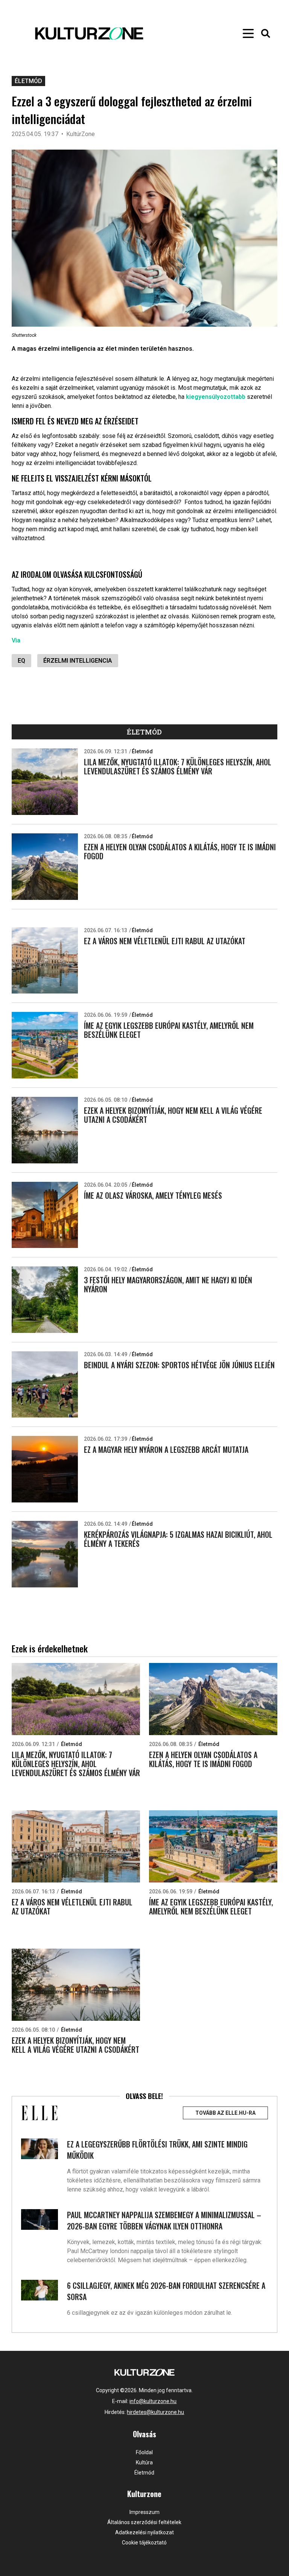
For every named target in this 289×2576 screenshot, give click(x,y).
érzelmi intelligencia (78, 661)
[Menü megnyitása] (248, 33)
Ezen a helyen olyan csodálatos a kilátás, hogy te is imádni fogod (180, 851)
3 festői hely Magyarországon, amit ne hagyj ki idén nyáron (168, 1284)
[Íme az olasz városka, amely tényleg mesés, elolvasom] (45, 1215)
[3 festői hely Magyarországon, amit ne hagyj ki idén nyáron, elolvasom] (45, 1300)
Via (16, 640)
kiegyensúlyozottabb (216, 397)
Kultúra (144, 2462)
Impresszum (144, 2512)
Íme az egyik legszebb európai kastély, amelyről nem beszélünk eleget (169, 1030)
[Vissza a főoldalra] (127, 33)
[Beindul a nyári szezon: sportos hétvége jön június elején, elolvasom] (45, 1385)
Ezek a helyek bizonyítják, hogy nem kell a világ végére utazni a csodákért (173, 1115)
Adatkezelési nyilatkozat (144, 2532)
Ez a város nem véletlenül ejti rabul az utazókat (165, 941)
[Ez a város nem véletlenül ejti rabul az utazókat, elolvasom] (45, 961)
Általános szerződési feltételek (144, 2522)
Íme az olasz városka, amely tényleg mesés (153, 1195)
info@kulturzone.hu (153, 2401)
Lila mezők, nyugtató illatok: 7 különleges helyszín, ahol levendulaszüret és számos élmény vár (178, 766)
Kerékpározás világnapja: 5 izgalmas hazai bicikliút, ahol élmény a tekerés (178, 1539)
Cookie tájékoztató (144, 2543)
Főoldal (144, 2452)
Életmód (28, 81)
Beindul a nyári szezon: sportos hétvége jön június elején (179, 1365)
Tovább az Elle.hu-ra (225, 2113)
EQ (21, 661)
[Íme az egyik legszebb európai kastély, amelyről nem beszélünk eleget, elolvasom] (45, 1045)
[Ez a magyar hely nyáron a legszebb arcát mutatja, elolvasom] (45, 1469)
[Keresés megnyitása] (266, 33)
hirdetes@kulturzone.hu (155, 2412)
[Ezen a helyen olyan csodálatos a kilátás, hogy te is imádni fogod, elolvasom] (45, 867)
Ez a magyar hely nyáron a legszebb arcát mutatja (166, 1449)
